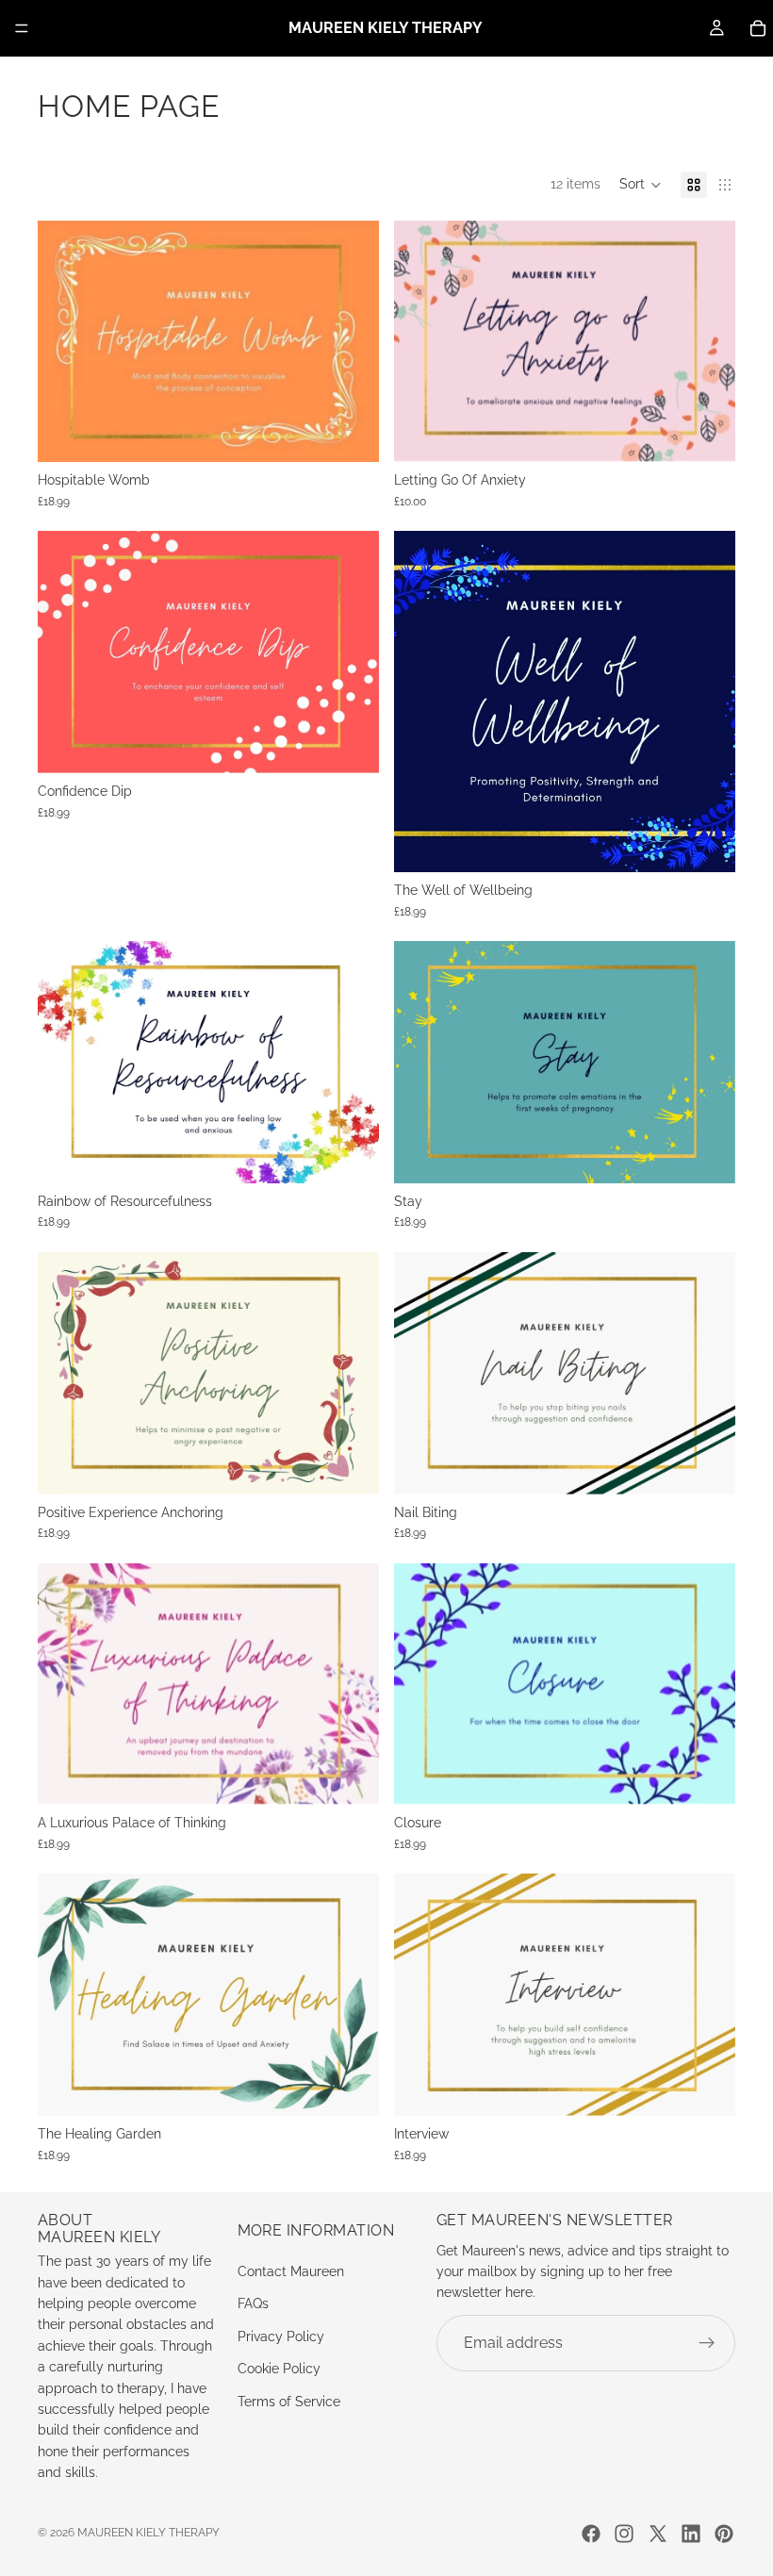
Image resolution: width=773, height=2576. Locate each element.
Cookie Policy (279, 2369)
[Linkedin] (691, 2534)
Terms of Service (289, 2402)
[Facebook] (591, 2534)
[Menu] (22, 28)
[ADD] (350, 433)
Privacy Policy (281, 2337)
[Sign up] (707, 2343)
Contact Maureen (291, 2271)
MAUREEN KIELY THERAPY (148, 2533)
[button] (641, 185)
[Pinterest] (724, 2534)
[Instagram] (624, 2534)
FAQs (253, 2304)
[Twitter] (658, 2534)
